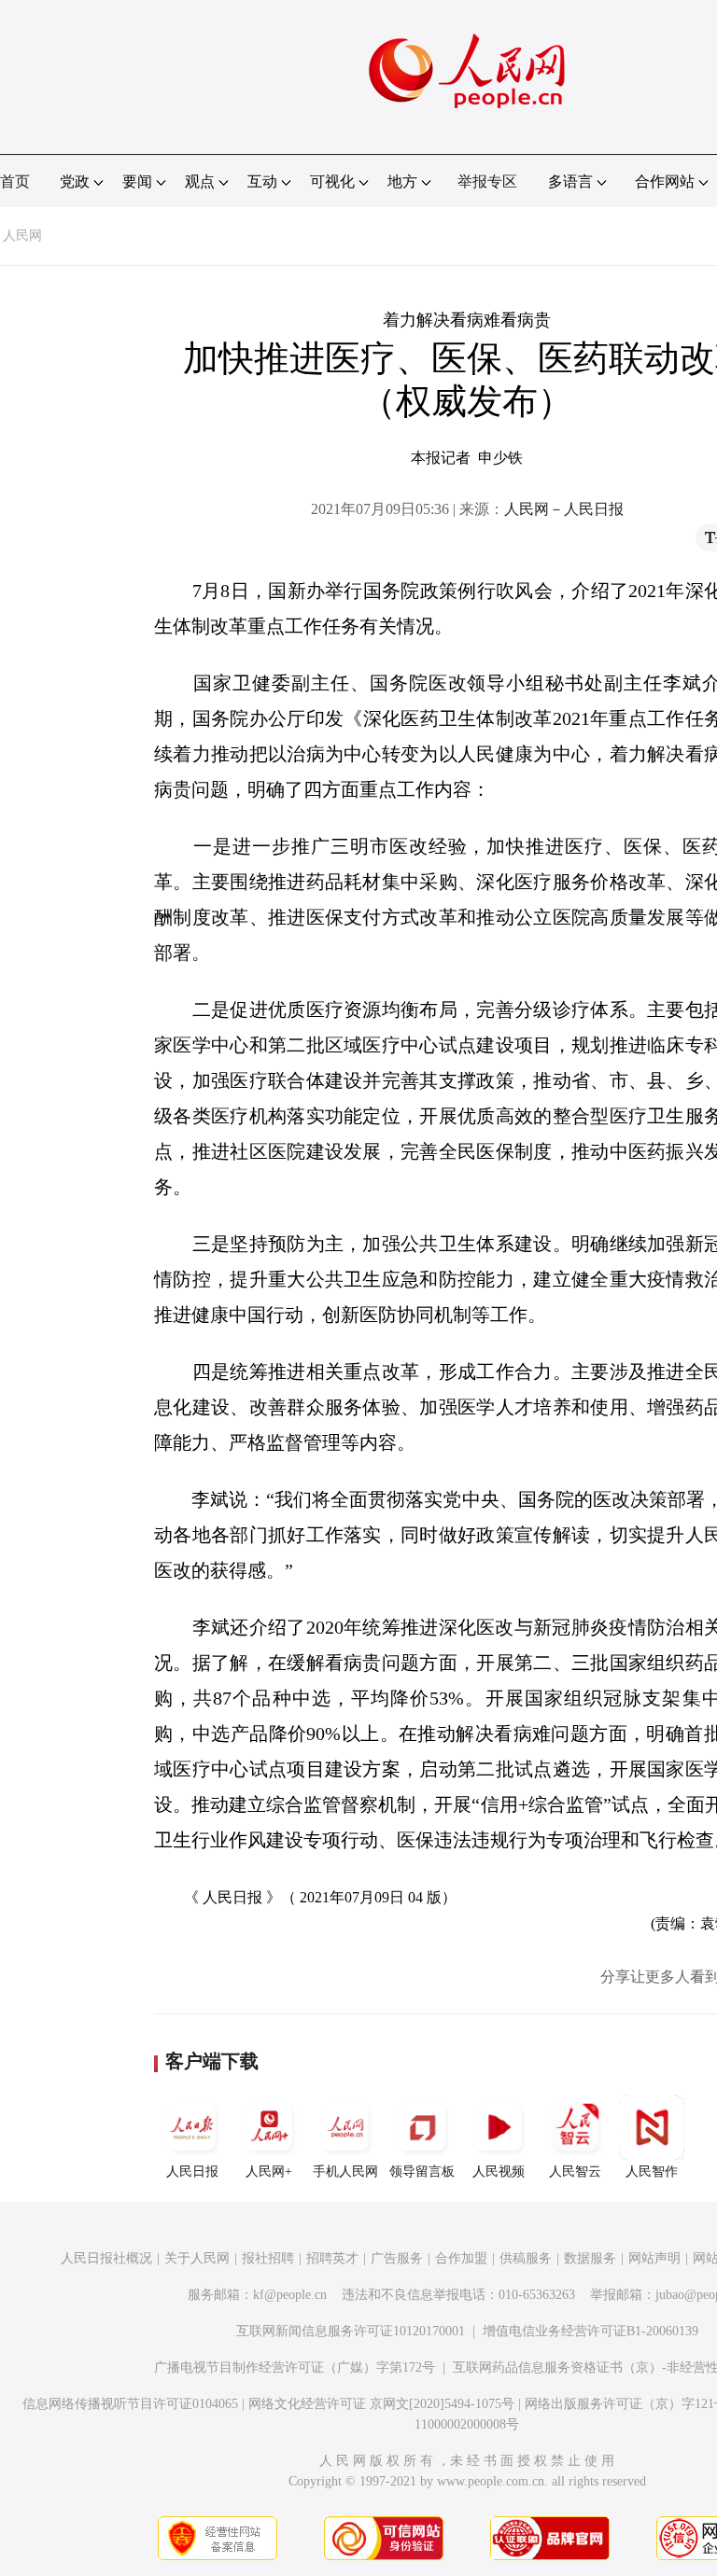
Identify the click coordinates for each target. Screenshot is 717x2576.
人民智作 (652, 2172)
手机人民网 (345, 2172)
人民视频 (499, 2172)
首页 (15, 181)
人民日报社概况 (106, 2258)
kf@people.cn (290, 2295)
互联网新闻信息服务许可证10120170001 (351, 2331)
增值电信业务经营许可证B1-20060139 (590, 2331)
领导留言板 (422, 2172)
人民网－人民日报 (564, 509)
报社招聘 (268, 2258)
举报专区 (487, 181)
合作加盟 (461, 2258)
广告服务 (397, 2258)
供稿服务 (526, 2258)
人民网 (22, 236)
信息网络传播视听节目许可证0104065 (130, 2404)
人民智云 (575, 2172)
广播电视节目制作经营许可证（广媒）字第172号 (295, 2367)
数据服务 (590, 2258)
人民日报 (192, 2172)
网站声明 (654, 2258)
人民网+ (269, 2172)
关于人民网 (197, 2258)
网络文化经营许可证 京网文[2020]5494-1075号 (381, 2404)
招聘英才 (332, 2258)
